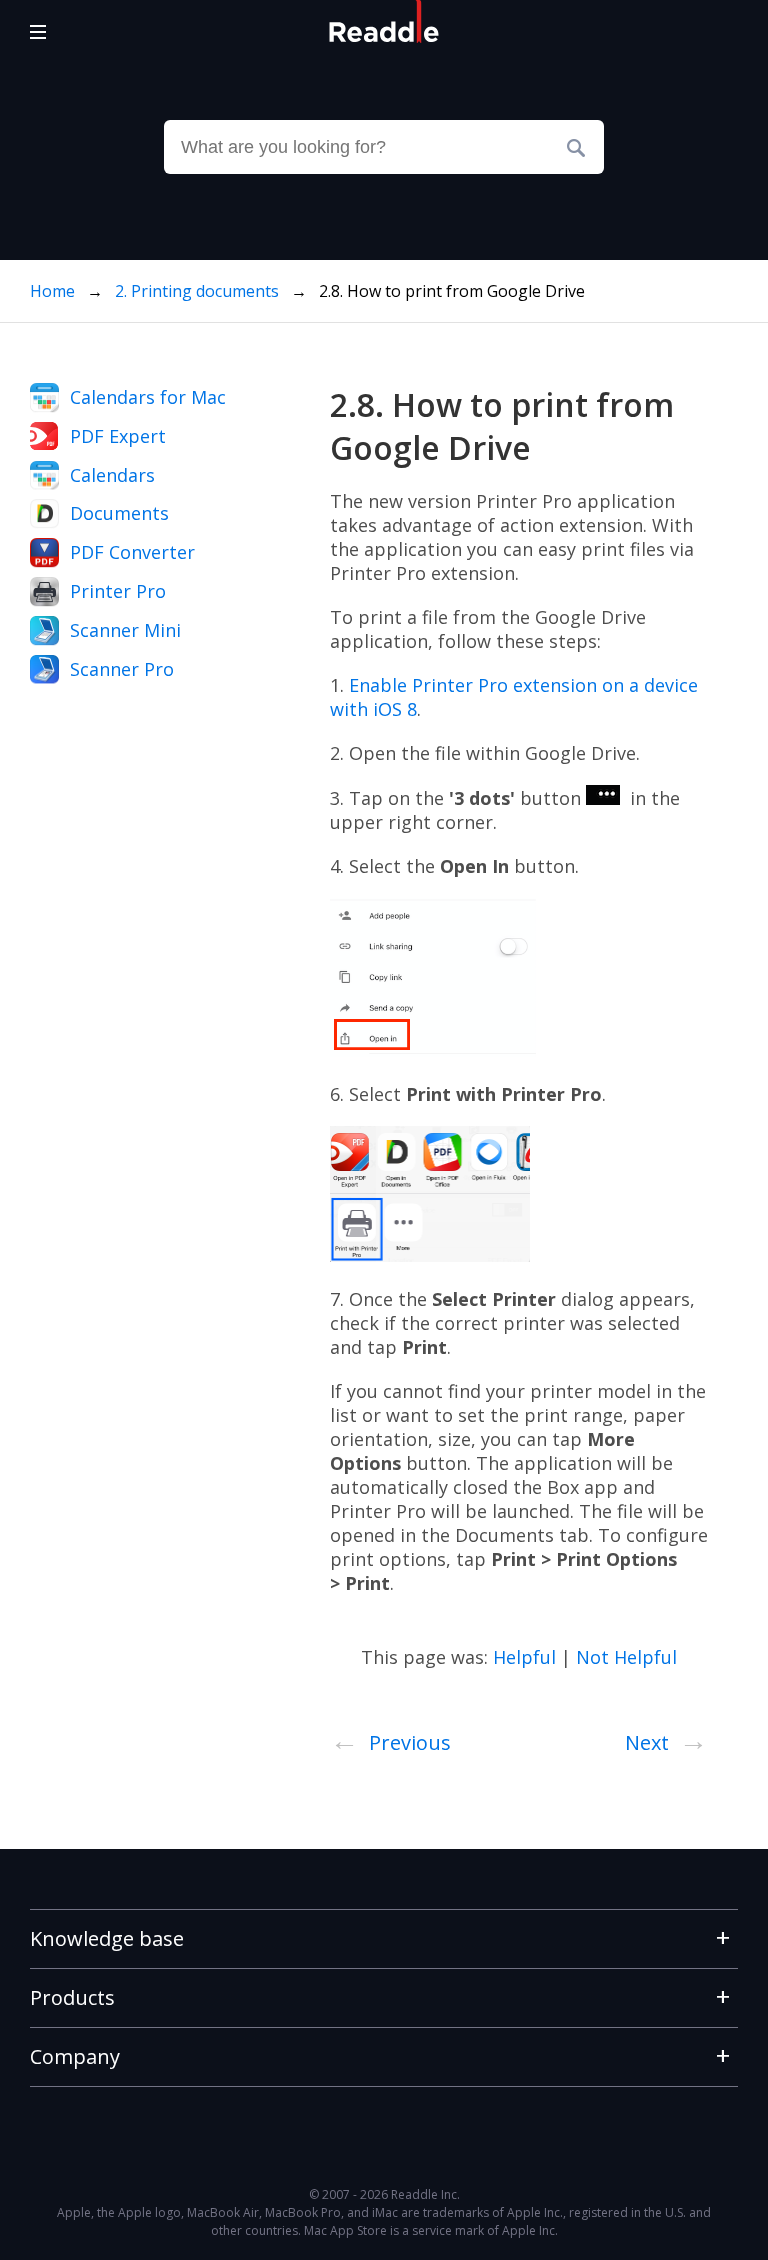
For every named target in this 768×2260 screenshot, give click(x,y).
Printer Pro (118, 591)
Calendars (112, 475)
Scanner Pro (122, 669)
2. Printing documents (199, 291)
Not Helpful (626, 1657)
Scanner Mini (125, 630)
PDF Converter (132, 552)
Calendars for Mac (148, 397)
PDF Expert (118, 436)
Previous (390, 1739)
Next (666, 1739)
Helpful (524, 1657)
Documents (119, 513)
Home (52, 291)
